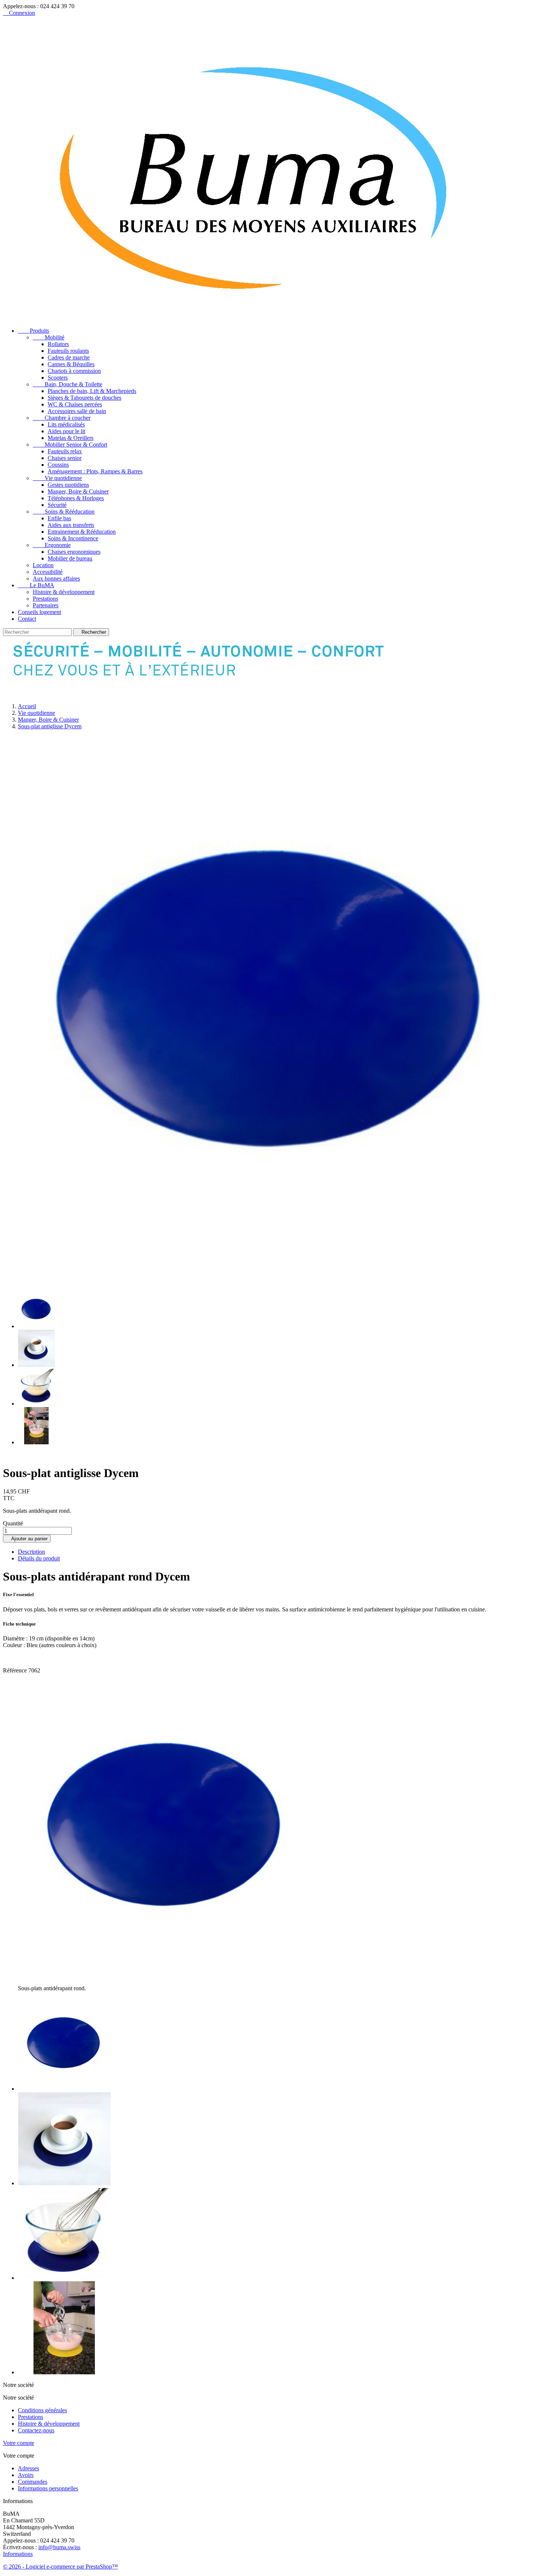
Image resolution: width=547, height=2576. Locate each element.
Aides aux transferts (71, 525)
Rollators (58, 344)
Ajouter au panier (27, 1539)
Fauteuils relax (65, 451)
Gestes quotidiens (68, 485)
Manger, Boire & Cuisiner (78, 491)
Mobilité (49, 337)
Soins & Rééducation (64, 512)
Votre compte (19, 2443)
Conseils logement (39, 612)
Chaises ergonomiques (74, 552)
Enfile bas (59, 518)
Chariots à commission (74, 371)
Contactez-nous (36, 2430)
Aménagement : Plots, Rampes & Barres (95, 471)
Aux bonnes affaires (56, 579)
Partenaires (46, 605)
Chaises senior (65, 458)
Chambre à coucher (62, 418)
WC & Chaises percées (75, 404)
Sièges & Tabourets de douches (84, 398)
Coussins (58, 465)
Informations (18, 2554)
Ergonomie (52, 545)
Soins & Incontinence (73, 538)
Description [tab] (31, 1552)
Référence (16, 1670)
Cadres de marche (69, 357)
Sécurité (57, 505)
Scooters (58, 378)
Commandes (33, 2482)
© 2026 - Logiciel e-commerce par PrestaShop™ (60, 2567)
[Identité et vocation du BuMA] (209, 693)
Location (43, 565)
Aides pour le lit (66, 431)
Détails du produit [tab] (39, 1558)
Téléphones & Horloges (76, 498)
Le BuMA (36, 585)
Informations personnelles (48, 2488)
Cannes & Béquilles (71, 364)
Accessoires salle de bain (77, 411)
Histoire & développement (64, 592)
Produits (33, 331)
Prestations (45, 599)
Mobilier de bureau (70, 558)
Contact (27, 619)
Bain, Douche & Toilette (68, 384)
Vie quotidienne (57, 478)
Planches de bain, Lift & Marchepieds (92, 391)
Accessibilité (48, 572)
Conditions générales (42, 2410)
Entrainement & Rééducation (82, 532)
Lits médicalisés (66, 424)
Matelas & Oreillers (71, 438)
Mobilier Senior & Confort (70, 445)
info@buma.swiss (59, 2547)
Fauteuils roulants (68, 351)
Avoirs (26, 2475)
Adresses (28, 2468)
